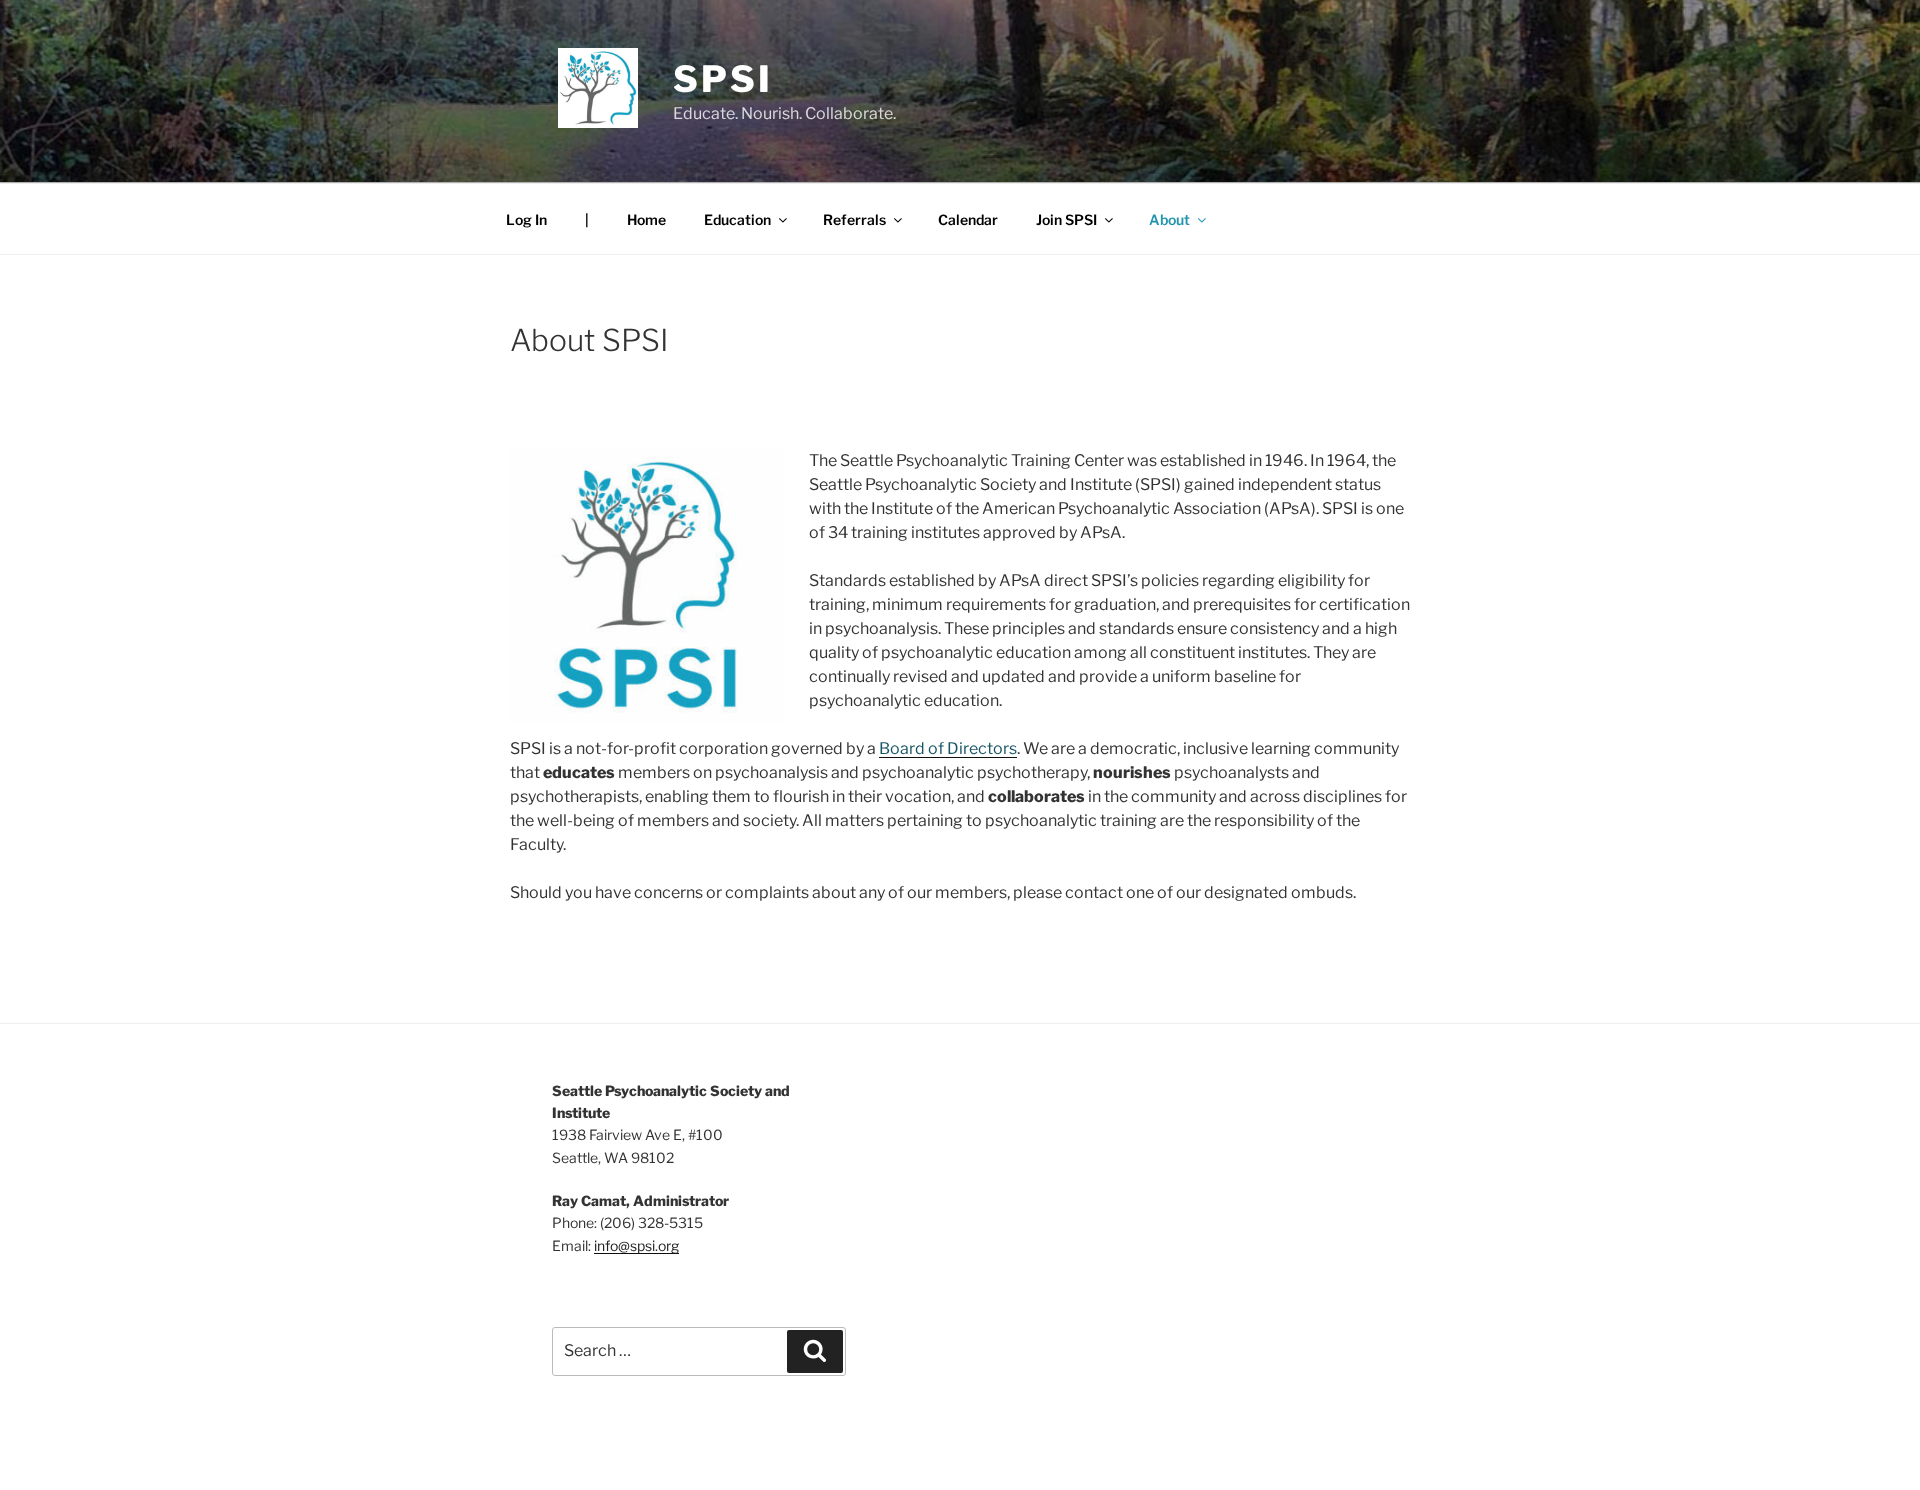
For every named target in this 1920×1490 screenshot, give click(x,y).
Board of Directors (948, 748)
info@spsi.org (636, 1245)
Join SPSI (1066, 219)
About (1169, 219)
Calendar (968, 219)
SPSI (723, 79)
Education (737, 219)
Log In (526, 219)
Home (646, 219)
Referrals (854, 219)
